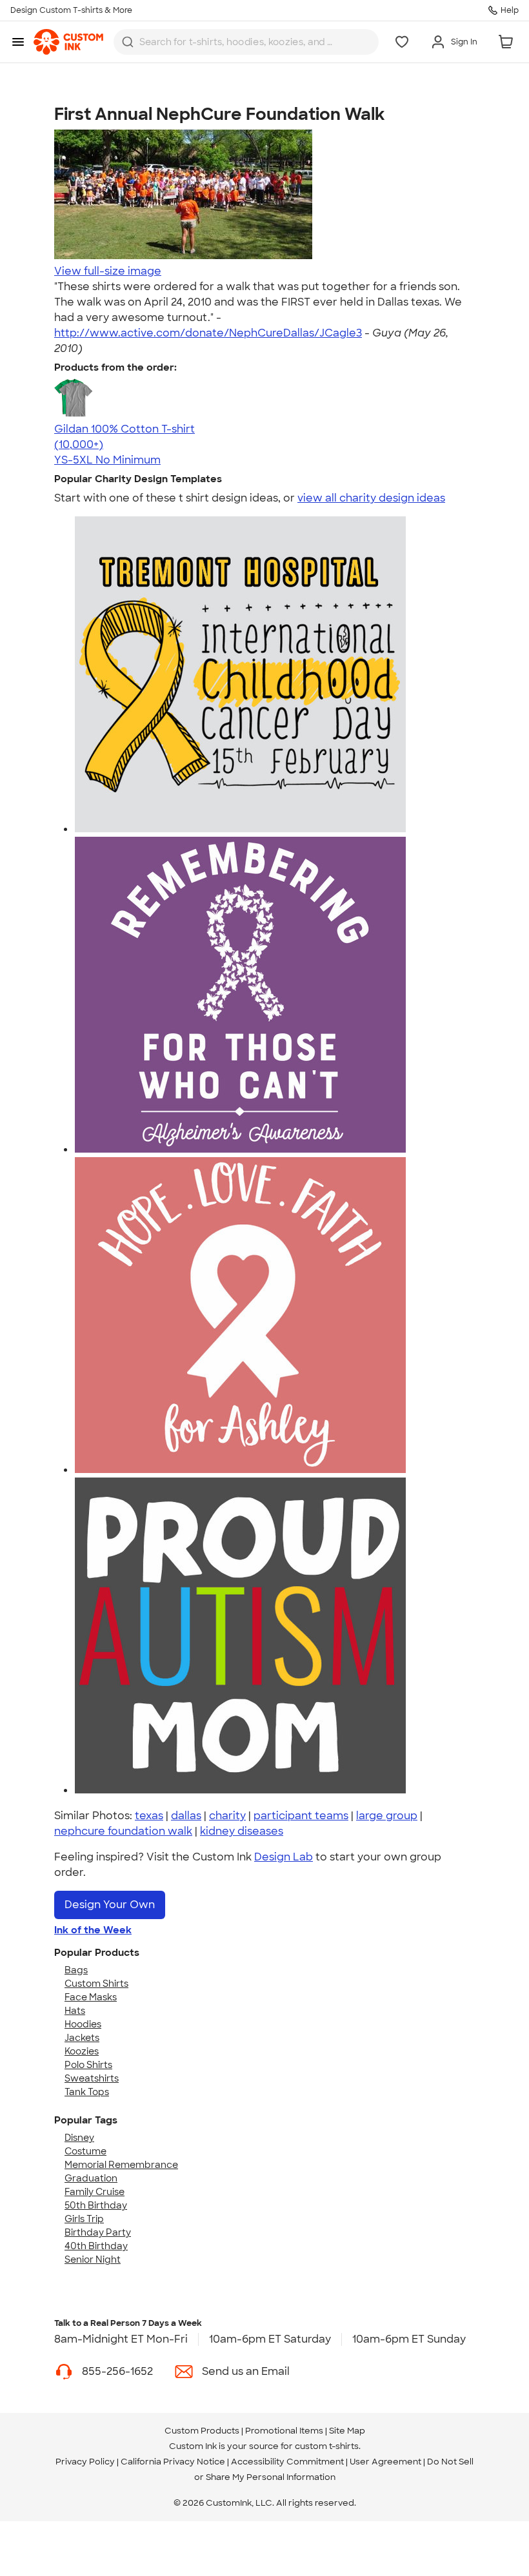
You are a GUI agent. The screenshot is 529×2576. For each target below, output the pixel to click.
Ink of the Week (93, 1930)
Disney (79, 2138)
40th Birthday (96, 2246)
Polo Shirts (88, 2065)
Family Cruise (95, 2192)
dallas (186, 1816)
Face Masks (91, 1997)
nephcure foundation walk (123, 1831)
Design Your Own (110, 1905)
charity (227, 1816)
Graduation (91, 2178)
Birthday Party (98, 2232)
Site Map (347, 2431)
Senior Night (93, 2259)
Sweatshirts (92, 2078)
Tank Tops (87, 2092)
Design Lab (284, 1857)
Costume (85, 2151)
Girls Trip (84, 2219)
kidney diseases (242, 1831)
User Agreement (385, 2462)
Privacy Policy (85, 2462)
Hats (75, 2011)
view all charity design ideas (371, 498)
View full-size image (108, 271)
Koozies (82, 2051)
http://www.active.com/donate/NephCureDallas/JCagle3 (208, 333)
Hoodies (83, 2024)
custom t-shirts (327, 2446)
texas (149, 1816)
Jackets (82, 2038)
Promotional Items (284, 2431)
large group (387, 1816)
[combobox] (246, 42)
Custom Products (202, 2431)
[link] (68, 42)
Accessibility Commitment (287, 2462)
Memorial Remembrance (121, 2165)
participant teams (301, 1816)
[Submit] (128, 42)
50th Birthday (96, 2205)
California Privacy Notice (173, 2462)
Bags (76, 1970)
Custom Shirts (96, 1984)
